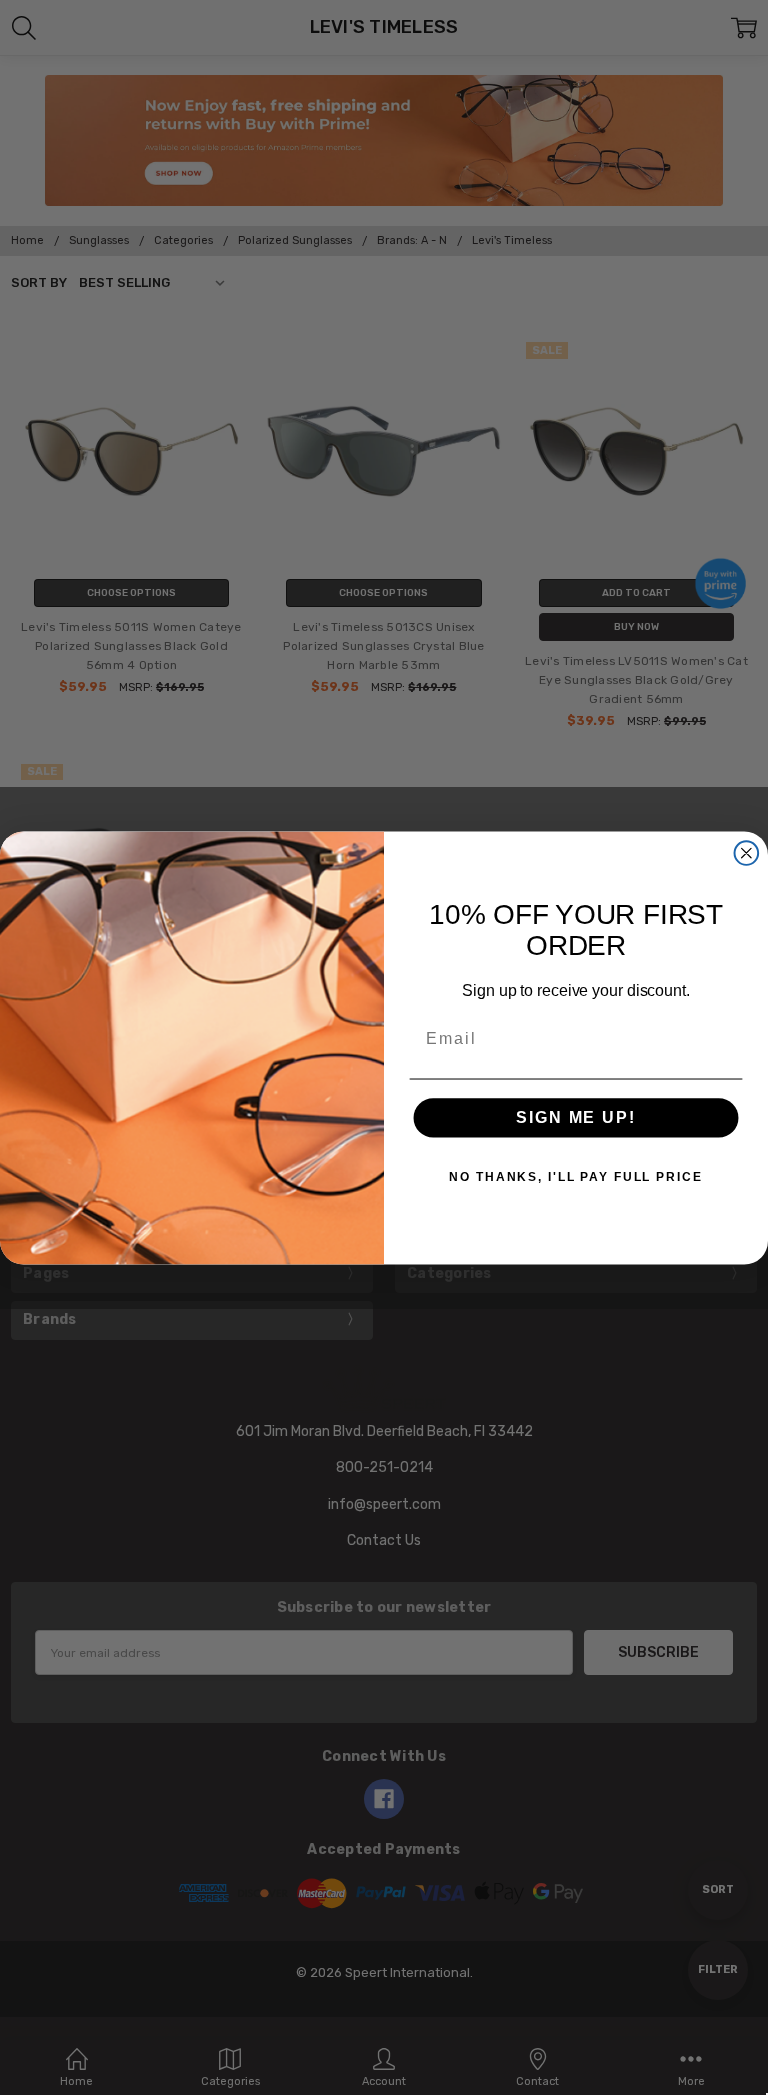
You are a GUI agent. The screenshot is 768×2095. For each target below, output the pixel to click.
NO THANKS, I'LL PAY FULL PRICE (575, 1177)
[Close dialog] (747, 853)
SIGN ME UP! (575, 1117)
